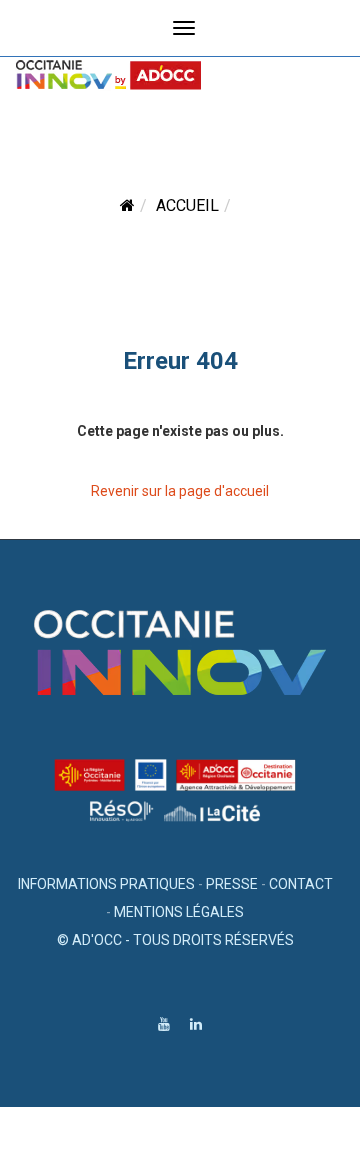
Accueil (187, 205)
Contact (301, 884)
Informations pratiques (106, 884)
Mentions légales (179, 912)
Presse (232, 884)
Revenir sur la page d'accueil (180, 491)
